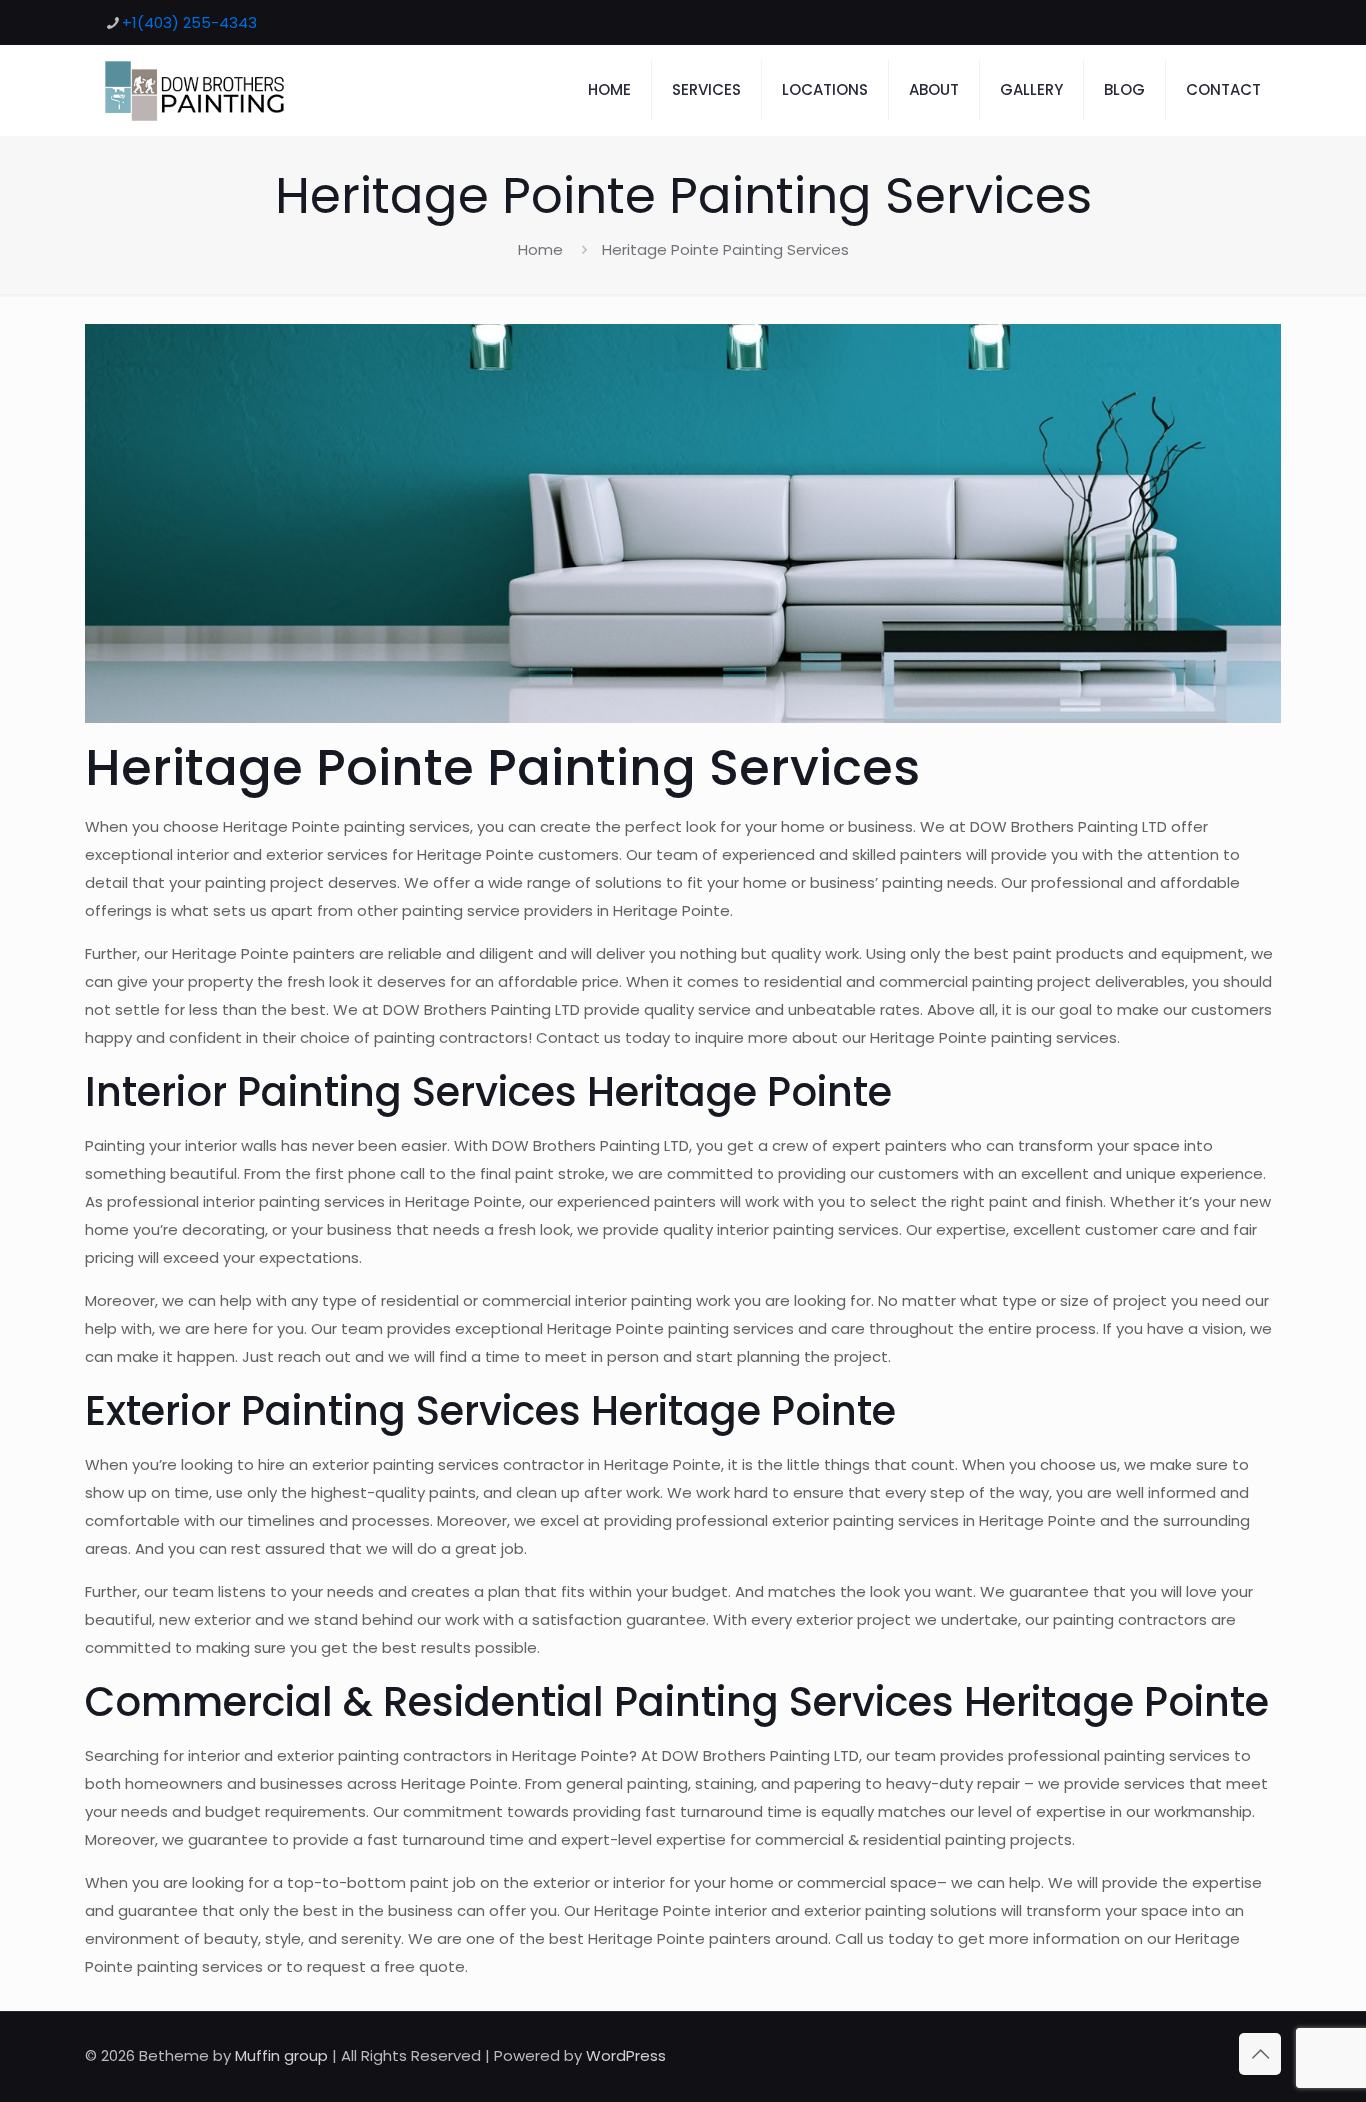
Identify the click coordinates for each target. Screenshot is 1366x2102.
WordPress (626, 2055)
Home (540, 249)
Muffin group (281, 2055)
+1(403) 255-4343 (189, 22)
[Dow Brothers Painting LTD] (194, 90)
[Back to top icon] (1260, 2054)
